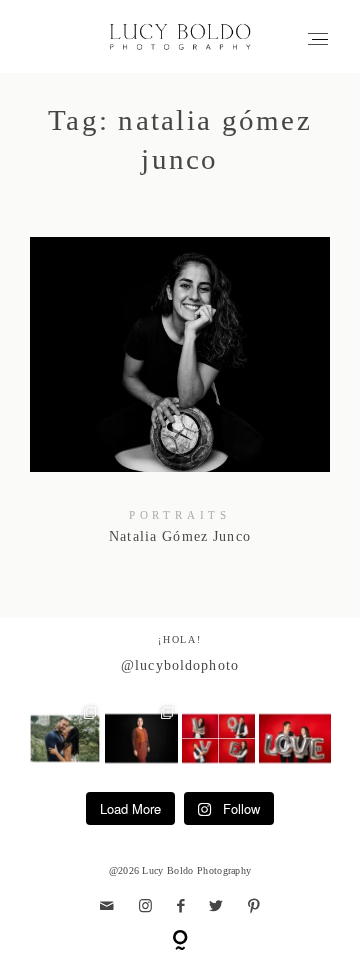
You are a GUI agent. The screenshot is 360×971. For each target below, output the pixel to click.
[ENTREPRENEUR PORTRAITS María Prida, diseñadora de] (141, 738)
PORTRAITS (180, 515)
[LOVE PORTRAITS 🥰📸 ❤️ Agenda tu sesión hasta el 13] (218, 738)
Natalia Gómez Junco (180, 403)
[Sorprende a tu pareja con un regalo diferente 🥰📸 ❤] (295, 738)
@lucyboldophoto (180, 665)
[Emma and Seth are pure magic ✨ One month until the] (65, 738)
